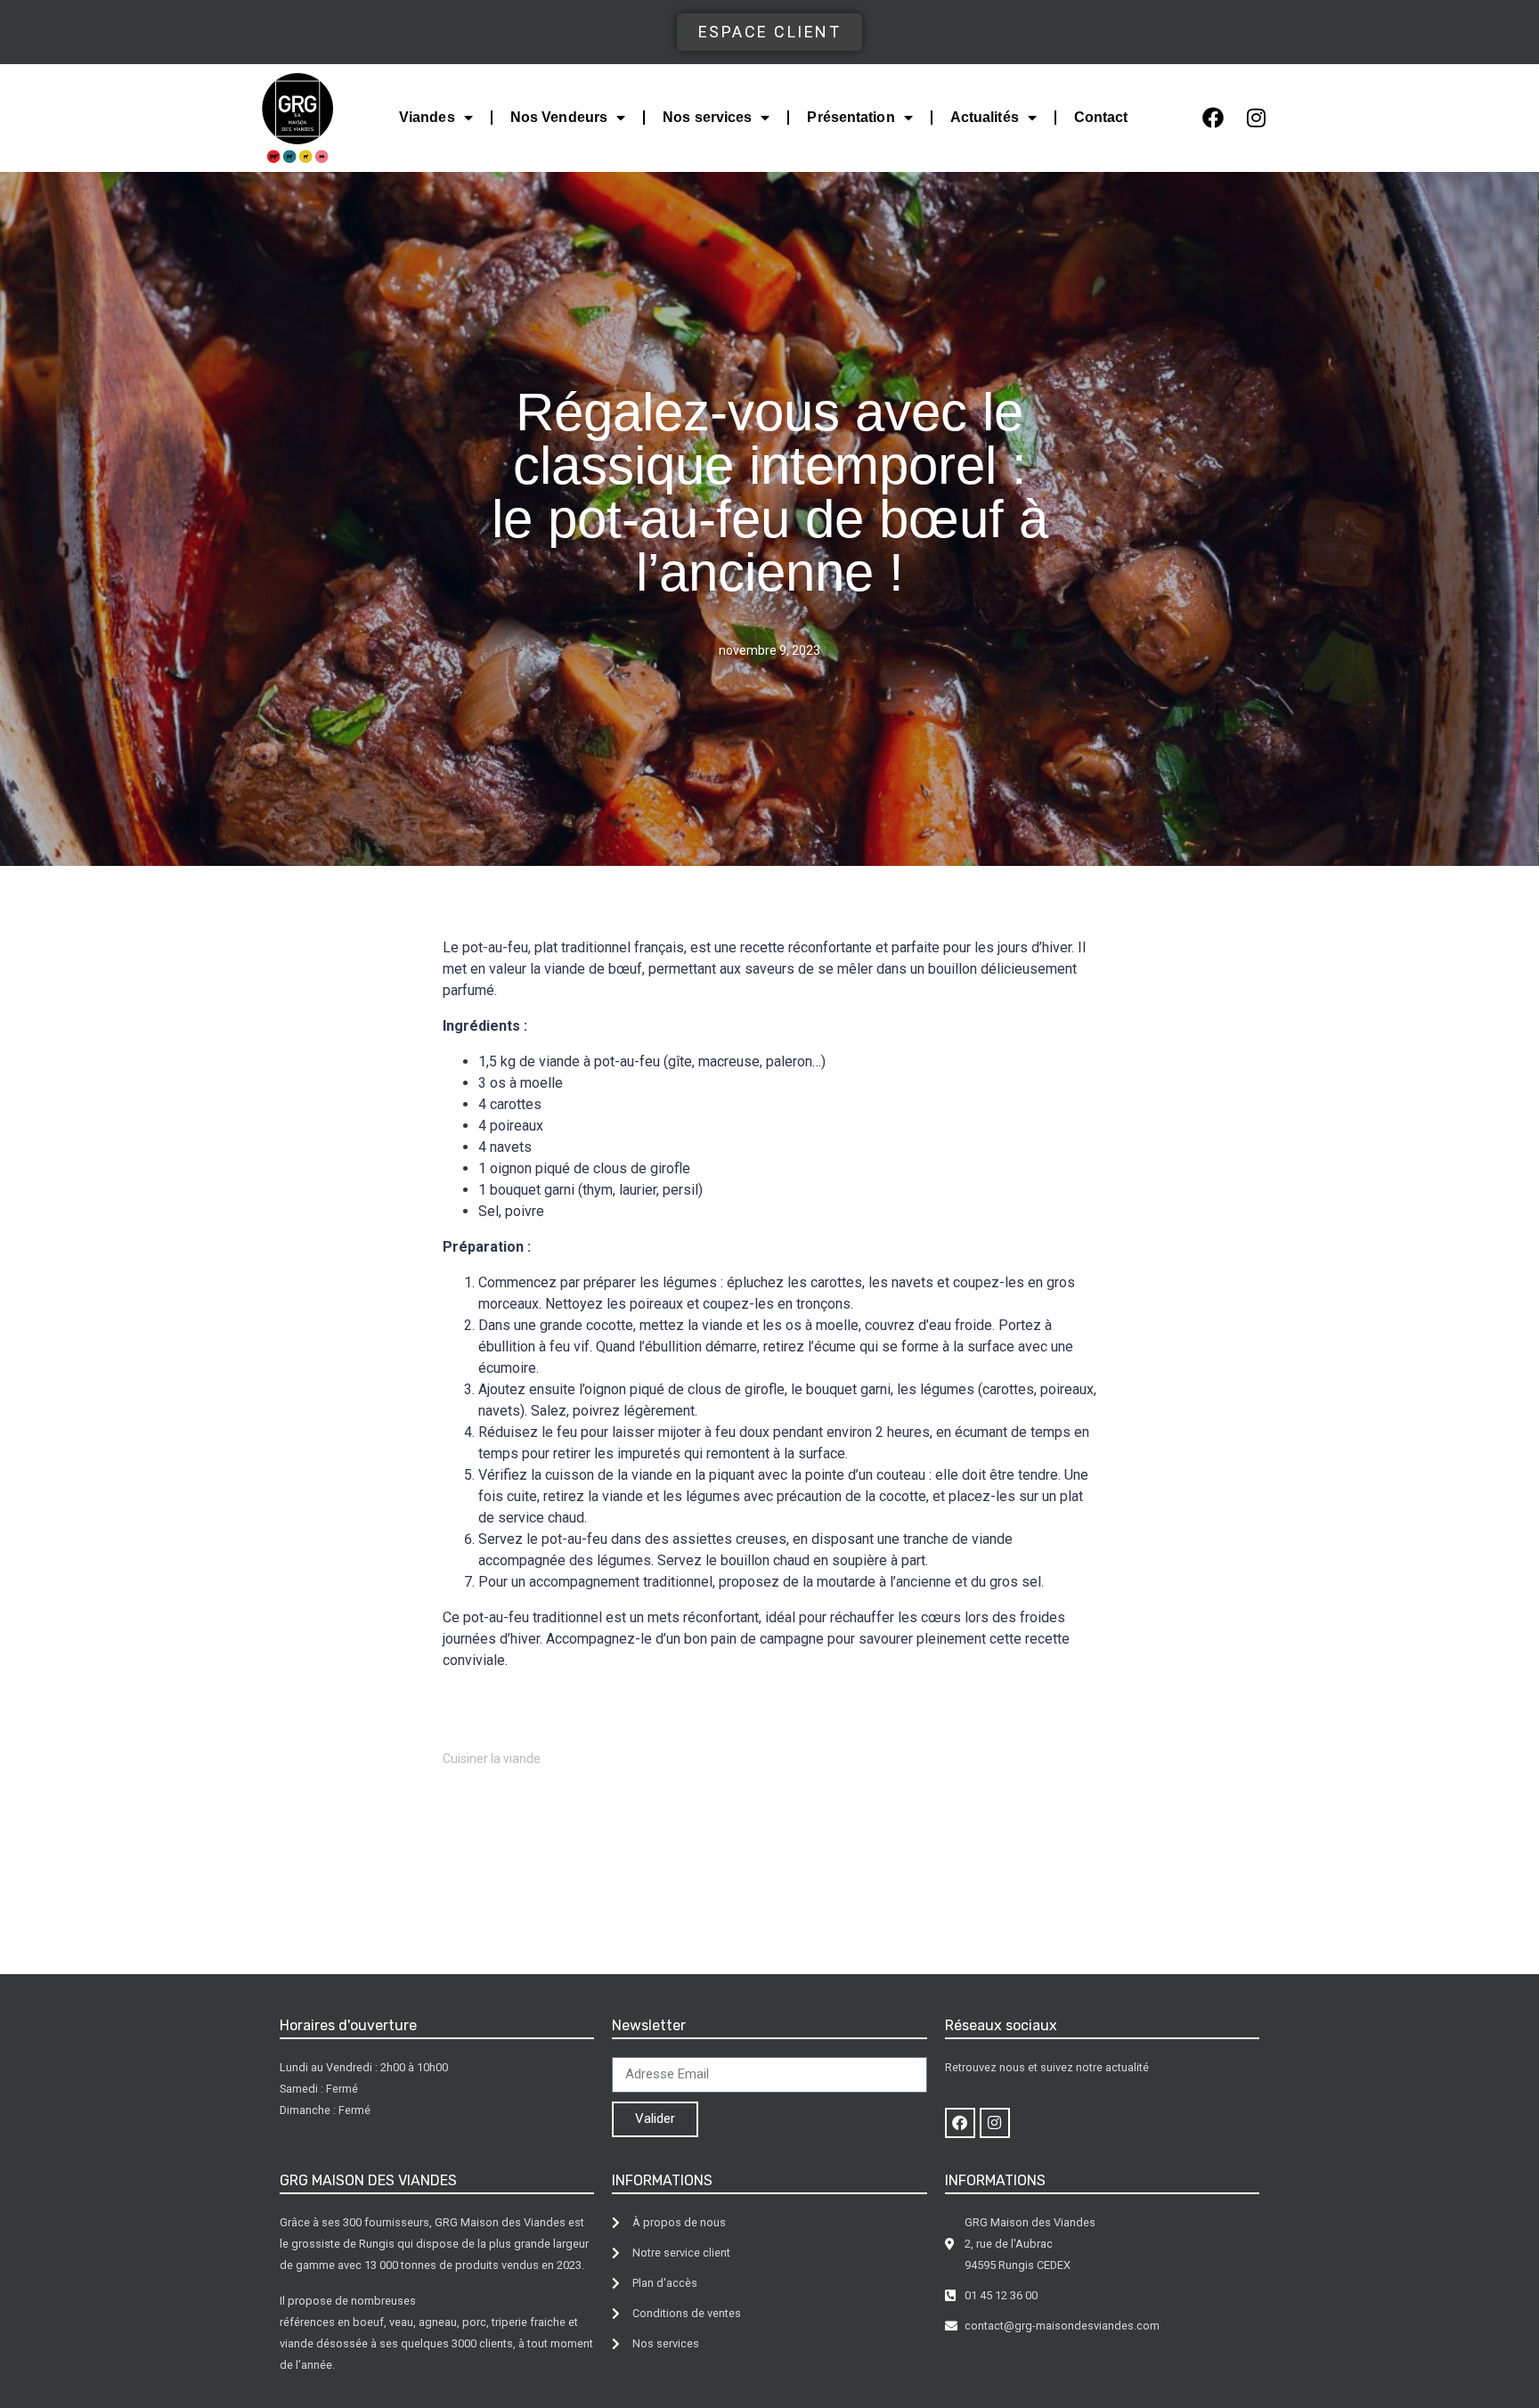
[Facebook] (1213, 118)
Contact (1101, 117)
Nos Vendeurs (559, 117)
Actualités (985, 117)
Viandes (427, 117)
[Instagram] (1256, 118)
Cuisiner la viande (492, 1759)
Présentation (851, 117)
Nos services (707, 117)
